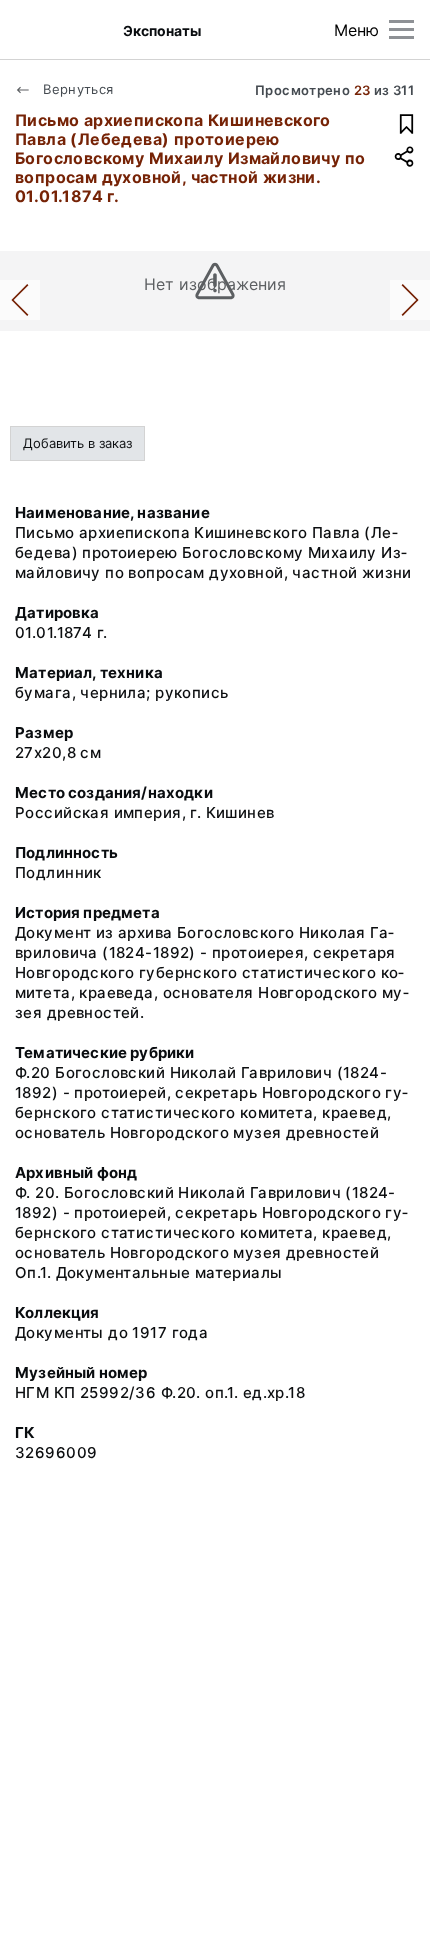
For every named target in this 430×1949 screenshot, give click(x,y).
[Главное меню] (401, 29)
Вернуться (76, 89)
